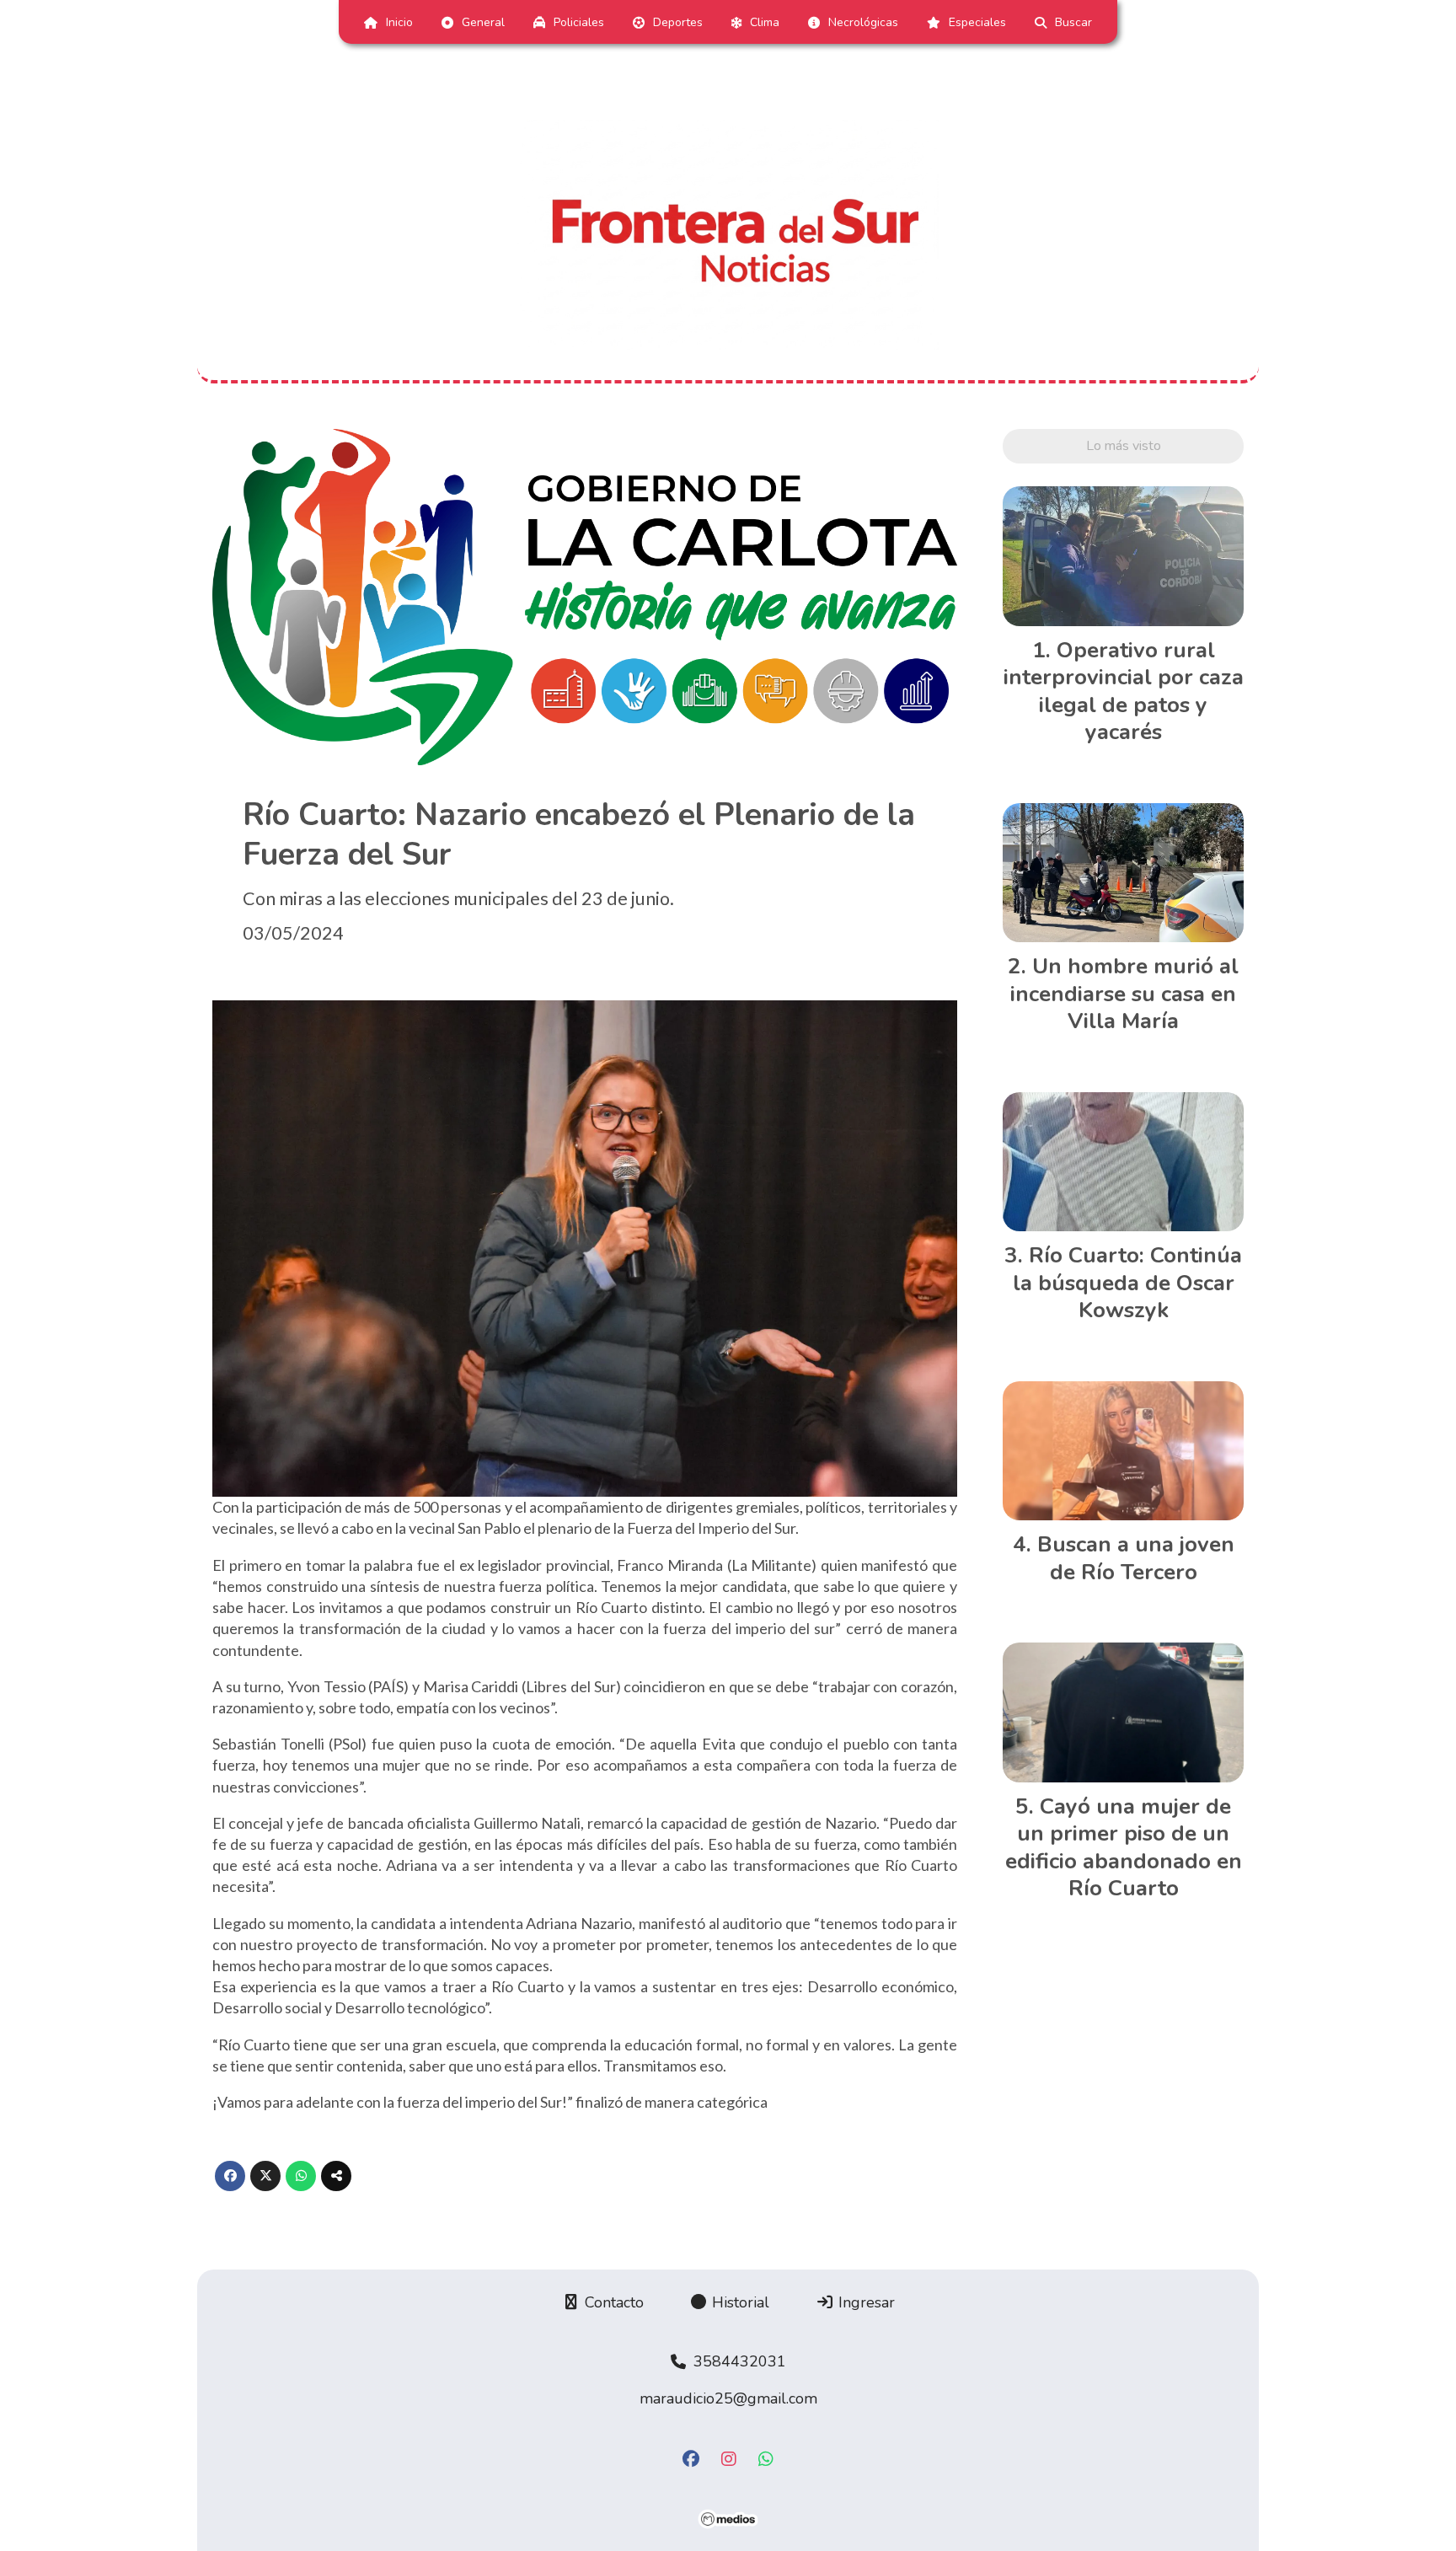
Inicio (399, 22)
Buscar (1073, 22)
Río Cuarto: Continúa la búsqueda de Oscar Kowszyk (1128, 1283)
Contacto (612, 2302)
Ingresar (864, 2302)
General (483, 22)
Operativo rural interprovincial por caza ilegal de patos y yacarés (1124, 691)
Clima (765, 22)
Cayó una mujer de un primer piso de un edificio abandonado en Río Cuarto (1124, 1847)
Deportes (678, 22)
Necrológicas (863, 22)
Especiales (977, 22)
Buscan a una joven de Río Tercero (1136, 1558)
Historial (739, 2302)
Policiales (579, 22)
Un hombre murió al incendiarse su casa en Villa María (1124, 994)
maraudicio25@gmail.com (728, 2398)
